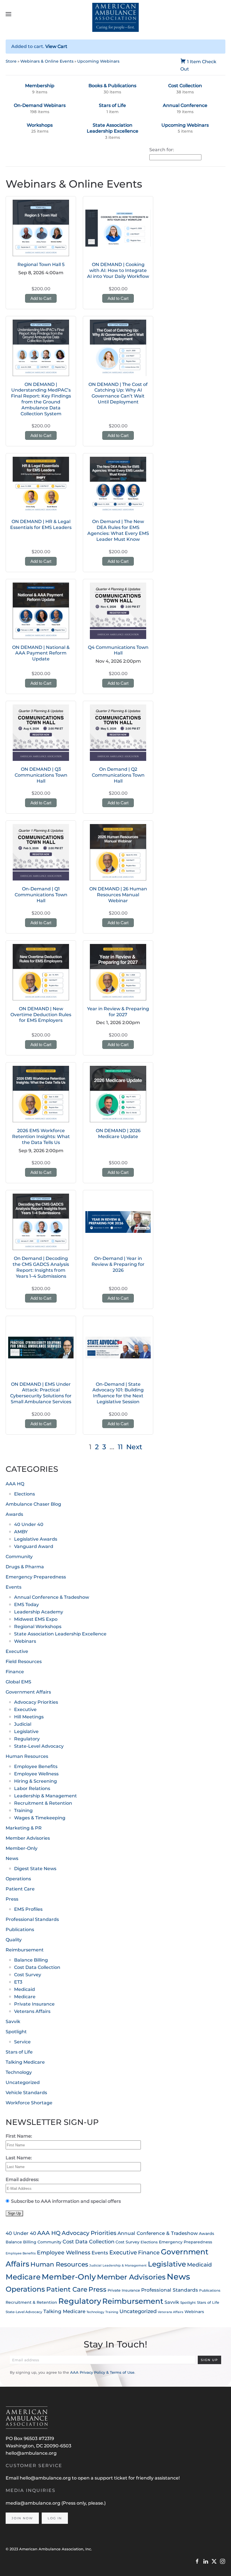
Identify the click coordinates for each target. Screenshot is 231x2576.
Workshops (40, 125)
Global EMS (18, 1682)
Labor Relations (32, 1788)
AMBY (21, 1532)
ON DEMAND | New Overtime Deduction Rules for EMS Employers (41, 1015)
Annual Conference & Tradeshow (52, 1597)
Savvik (13, 2022)
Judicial (23, 1724)
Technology (19, 2072)
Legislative (26, 1731)
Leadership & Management (45, 1796)
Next (134, 1447)
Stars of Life (112, 105)
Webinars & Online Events (47, 61)
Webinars (25, 1641)
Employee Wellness (36, 1774)
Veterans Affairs (32, 2011)
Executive (17, 1651)
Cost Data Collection (37, 1967)
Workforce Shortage (29, 2103)
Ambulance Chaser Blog (33, 1504)
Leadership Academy (39, 1612)
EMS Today (26, 1605)
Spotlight (16, 2032)
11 (120, 1447)
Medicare (25, 1997)
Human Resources (27, 1756)
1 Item (194, 62)
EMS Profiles (28, 1909)
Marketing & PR (24, 1828)
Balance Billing (31, 1960)
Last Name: (19, 2158)
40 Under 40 (29, 1524)
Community (19, 1557)
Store (11, 61)
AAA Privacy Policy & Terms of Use (102, 2372)
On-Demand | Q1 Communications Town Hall (41, 895)
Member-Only (22, 1848)
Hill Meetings (29, 1717)
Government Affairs (28, 1692)
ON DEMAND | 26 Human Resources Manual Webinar (118, 895)
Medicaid (25, 1989)
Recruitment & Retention (43, 1803)
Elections (25, 1494)
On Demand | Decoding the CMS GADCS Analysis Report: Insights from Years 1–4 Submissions (41, 1267)
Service (22, 2042)
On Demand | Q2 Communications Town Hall (118, 775)
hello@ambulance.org (31, 2453)
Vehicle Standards (26, 2093)
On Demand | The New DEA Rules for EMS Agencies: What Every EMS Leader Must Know (118, 530)
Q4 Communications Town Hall (118, 650)
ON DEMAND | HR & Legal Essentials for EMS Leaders (41, 524)
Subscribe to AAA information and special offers (66, 2201)
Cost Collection (185, 86)
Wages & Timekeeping (40, 1818)
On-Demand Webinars (40, 105)
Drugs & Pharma (25, 1567)
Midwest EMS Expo (36, 1619)
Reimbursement (25, 1950)
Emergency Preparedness (36, 1577)
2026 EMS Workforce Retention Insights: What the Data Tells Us (41, 1137)
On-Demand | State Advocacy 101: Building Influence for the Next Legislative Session (118, 1393)
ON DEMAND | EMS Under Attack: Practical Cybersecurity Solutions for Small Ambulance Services (41, 1393)
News (12, 1858)
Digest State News (35, 1869)
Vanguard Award (34, 1546)
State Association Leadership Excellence (113, 128)
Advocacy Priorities (36, 1702)
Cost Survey (28, 1975)
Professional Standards (32, 1919)
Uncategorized (23, 2082)
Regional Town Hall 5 (41, 264)
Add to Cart (41, 298)
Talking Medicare (25, 2062)
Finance (15, 1672)
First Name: (19, 2136)
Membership (40, 86)
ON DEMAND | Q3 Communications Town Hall (41, 775)
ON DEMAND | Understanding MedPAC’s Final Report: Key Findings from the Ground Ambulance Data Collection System (41, 399)
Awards (14, 1514)
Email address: (22, 2179)
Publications (20, 1930)
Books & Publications (112, 86)
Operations (18, 1879)
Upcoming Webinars (98, 61)
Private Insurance (34, 2004)
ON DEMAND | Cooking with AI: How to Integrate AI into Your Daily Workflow (118, 270)
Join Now (22, 2518)
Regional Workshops (38, 1627)
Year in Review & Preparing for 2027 (118, 1012)
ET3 (18, 1982)
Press (12, 1899)
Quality (14, 1940)
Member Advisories (28, 1838)
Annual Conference (185, 105)
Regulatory (27, 1739)
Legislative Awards (36, 1539)
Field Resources (24, 1662)
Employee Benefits (36, 1766)
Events (14, 1587)
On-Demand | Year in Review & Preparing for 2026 (118, 1264)
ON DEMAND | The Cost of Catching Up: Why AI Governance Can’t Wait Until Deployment (118, 393)
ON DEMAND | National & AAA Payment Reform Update (41, 653)
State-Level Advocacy (39, 1746)
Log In (55, 2518)
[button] (8, 14)
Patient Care (20, 1889)
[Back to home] (116, 14)
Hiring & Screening (35, 1781)
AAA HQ (15, 1484)
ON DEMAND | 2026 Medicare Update (118, 1134)
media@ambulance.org (34, 2503)
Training (23, 1810)
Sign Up (209, 2360)
